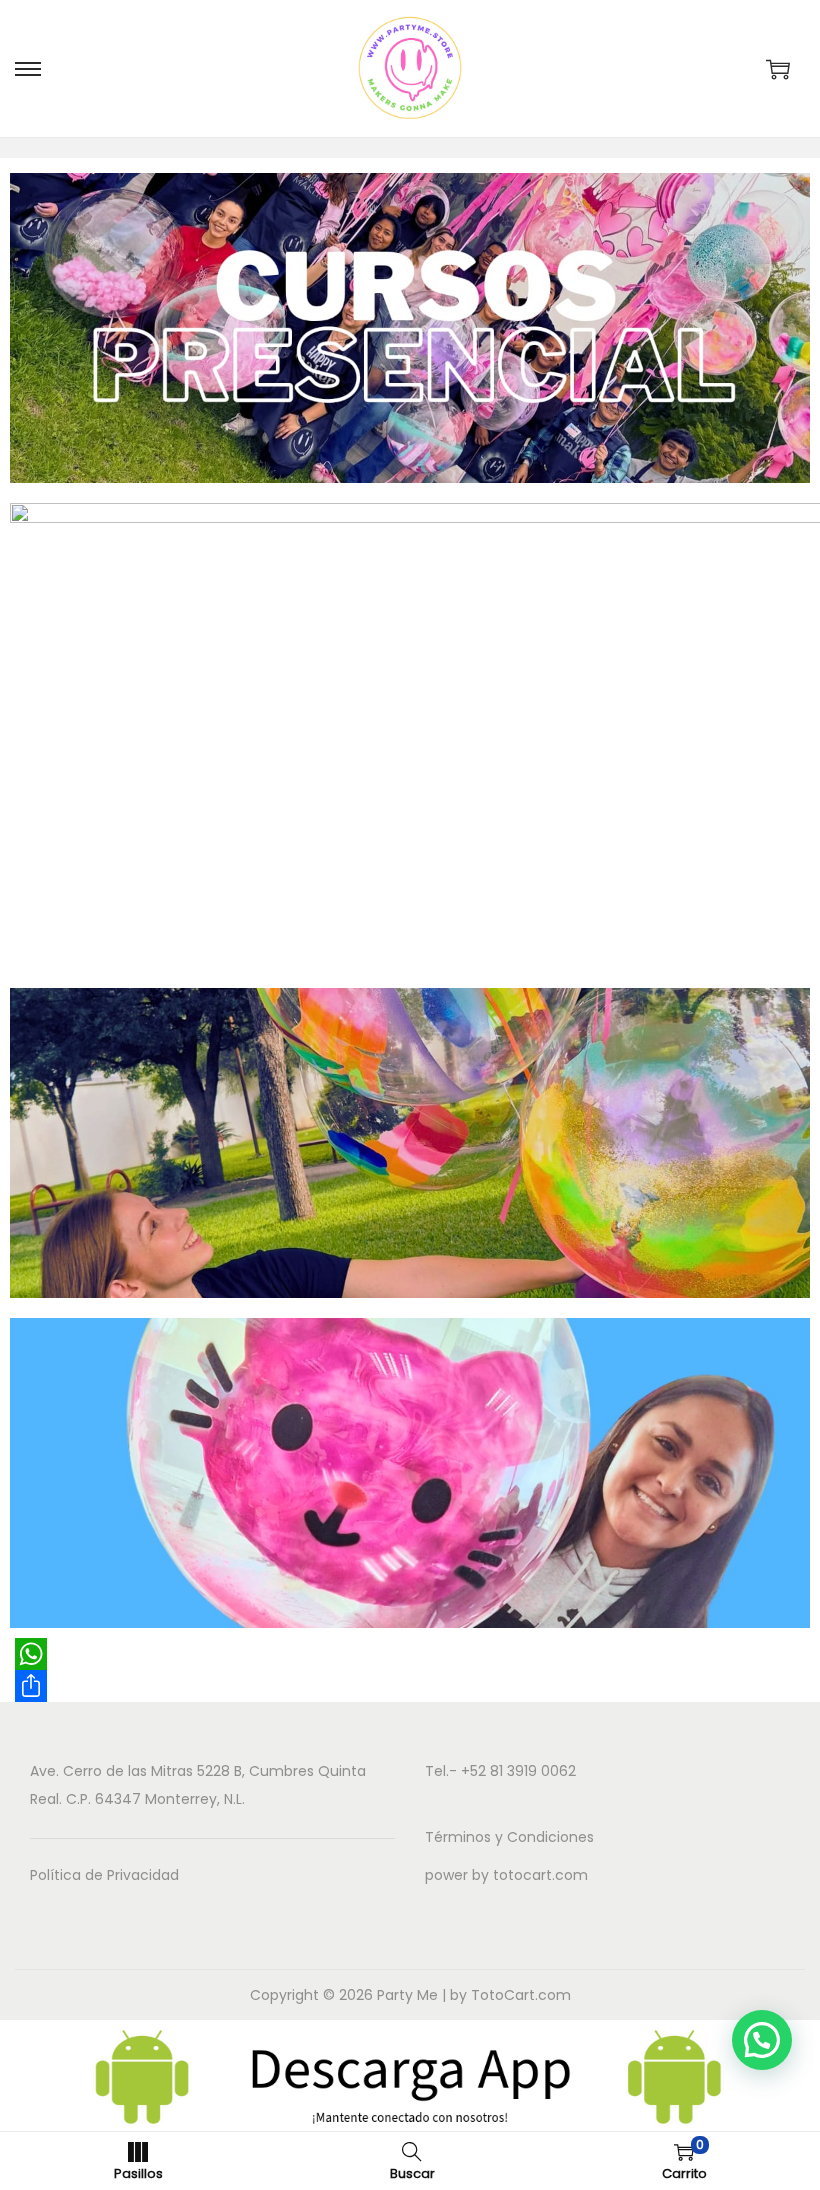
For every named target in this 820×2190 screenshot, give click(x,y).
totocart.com (540, 1875)
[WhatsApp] (410, 1654)
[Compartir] (410, 1686)
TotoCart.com (521, 1995)
